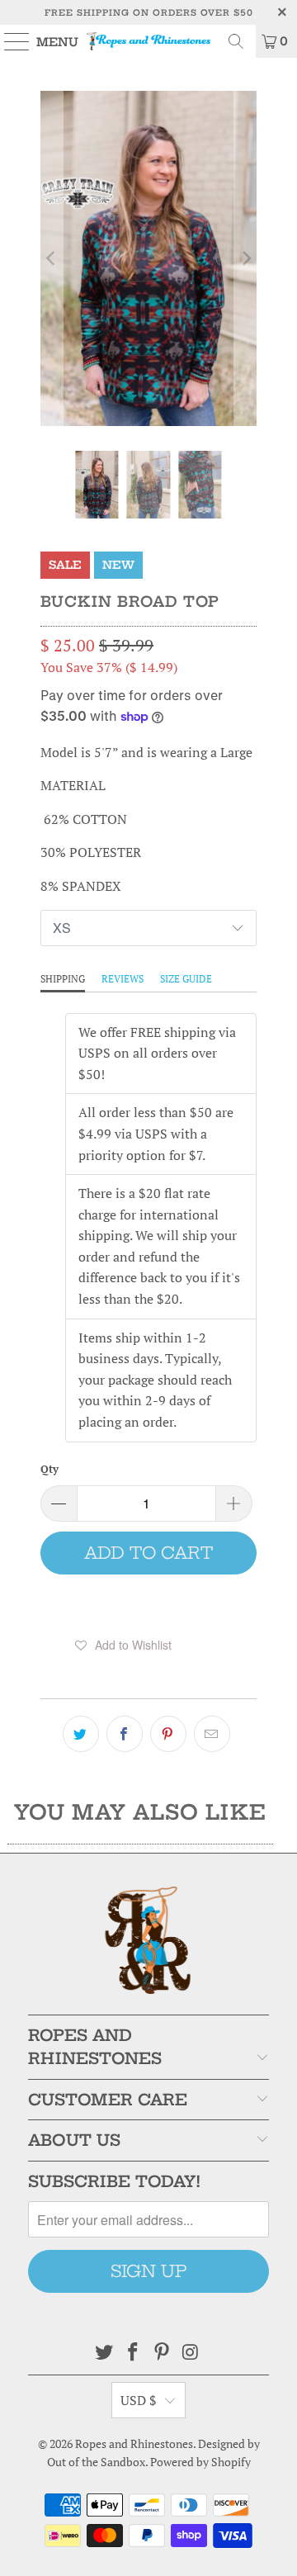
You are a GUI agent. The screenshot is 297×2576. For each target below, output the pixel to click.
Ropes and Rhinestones (134, 2443)
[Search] (236, 41)
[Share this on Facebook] (125, 1734)
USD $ (139, 2400)
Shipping (63, 979)
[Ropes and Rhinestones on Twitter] (105, 2353)
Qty (49, 1469)
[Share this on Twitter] (81, 1734)
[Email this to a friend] (212, 1734)
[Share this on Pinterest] (168, 1734)
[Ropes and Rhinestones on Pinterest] (163, 2353)
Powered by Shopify (200, 2462)
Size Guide (186, 979)
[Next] (245, 258)
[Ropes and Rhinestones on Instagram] (191, 2353)
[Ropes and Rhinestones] (148, 41)
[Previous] (52, 258)
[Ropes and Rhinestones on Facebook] (134, 2353)
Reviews (123, 979)
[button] (123, 1645)
